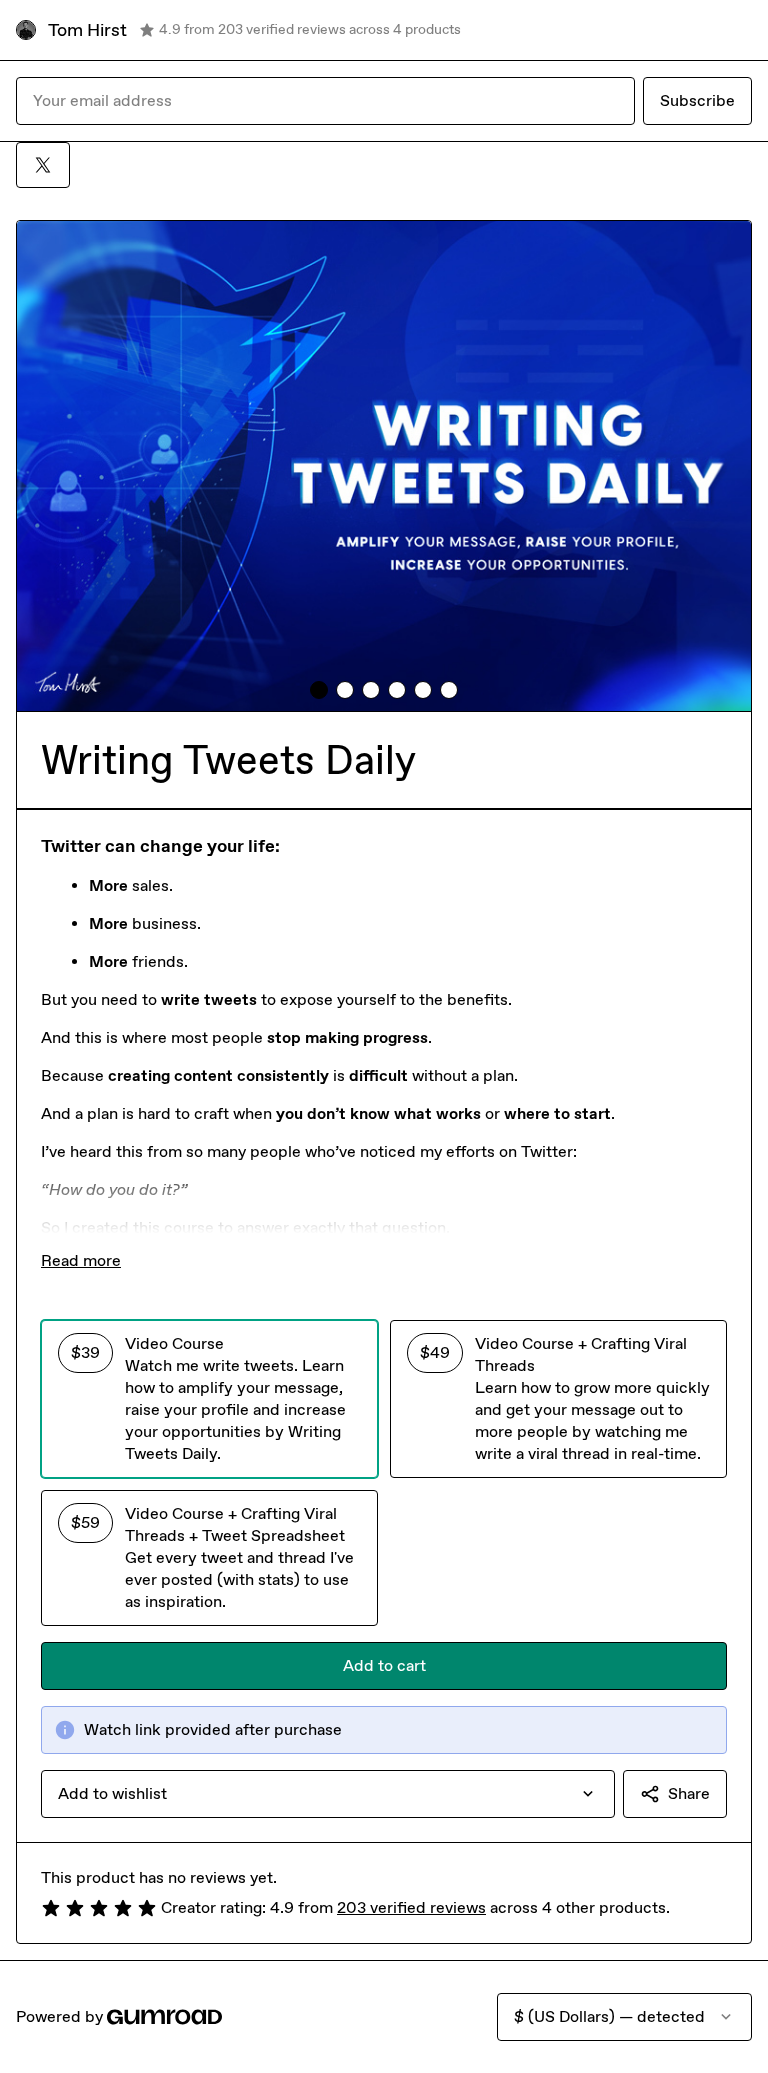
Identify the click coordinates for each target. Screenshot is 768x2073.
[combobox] (328, 1794)
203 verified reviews (411, 1907)
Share (689, 1793)
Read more (81, 1260)
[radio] (209, 1399)
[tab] (319, 690)
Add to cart (384, 1665)
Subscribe (697, 100)
